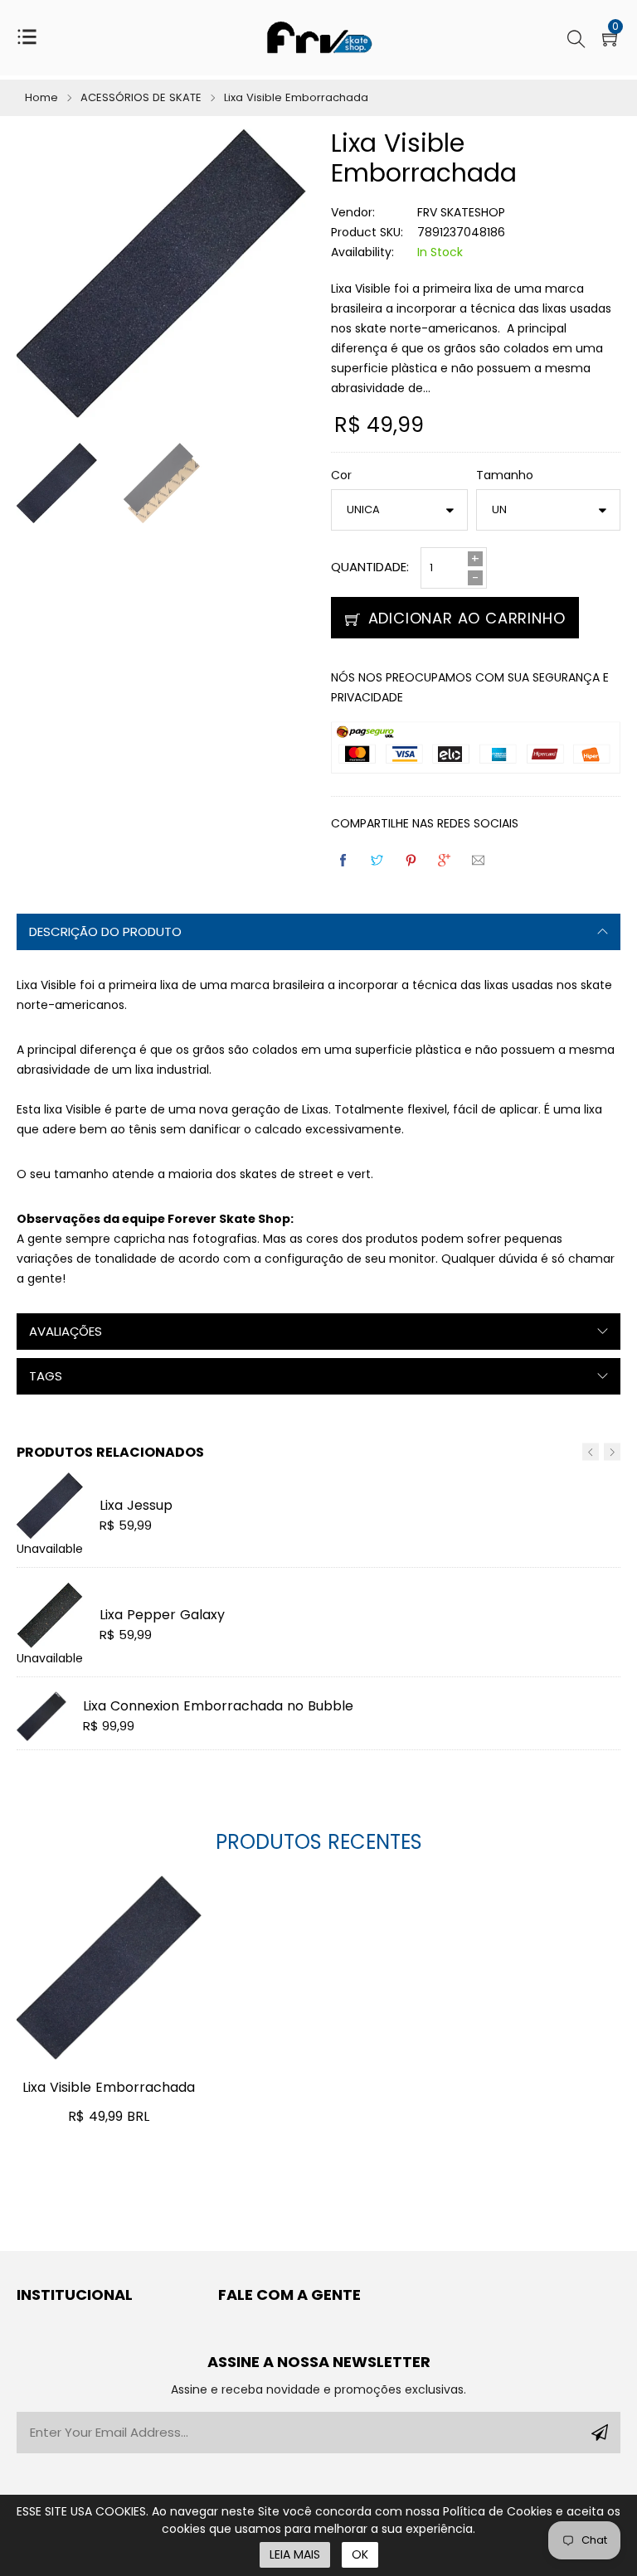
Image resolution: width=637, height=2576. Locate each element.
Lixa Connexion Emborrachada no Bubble (218, 1706)
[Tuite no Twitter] (378, 860)
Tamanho (505, 475)
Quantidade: (370, 567)
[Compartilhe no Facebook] (344, 860)
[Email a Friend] (479, 860)
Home (41, 97)
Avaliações (66, 1331)
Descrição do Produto (105, 931)
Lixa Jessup (136, 1505)
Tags (46, 1376)
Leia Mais (295, 2554)
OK (360, 2554)
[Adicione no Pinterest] (412, 860)
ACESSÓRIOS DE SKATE (141, 97)
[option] (150, 487)
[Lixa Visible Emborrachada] (109, 1968)
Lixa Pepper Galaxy (162, 1615)
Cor (341, 475)
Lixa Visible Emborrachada (109, 2087)
